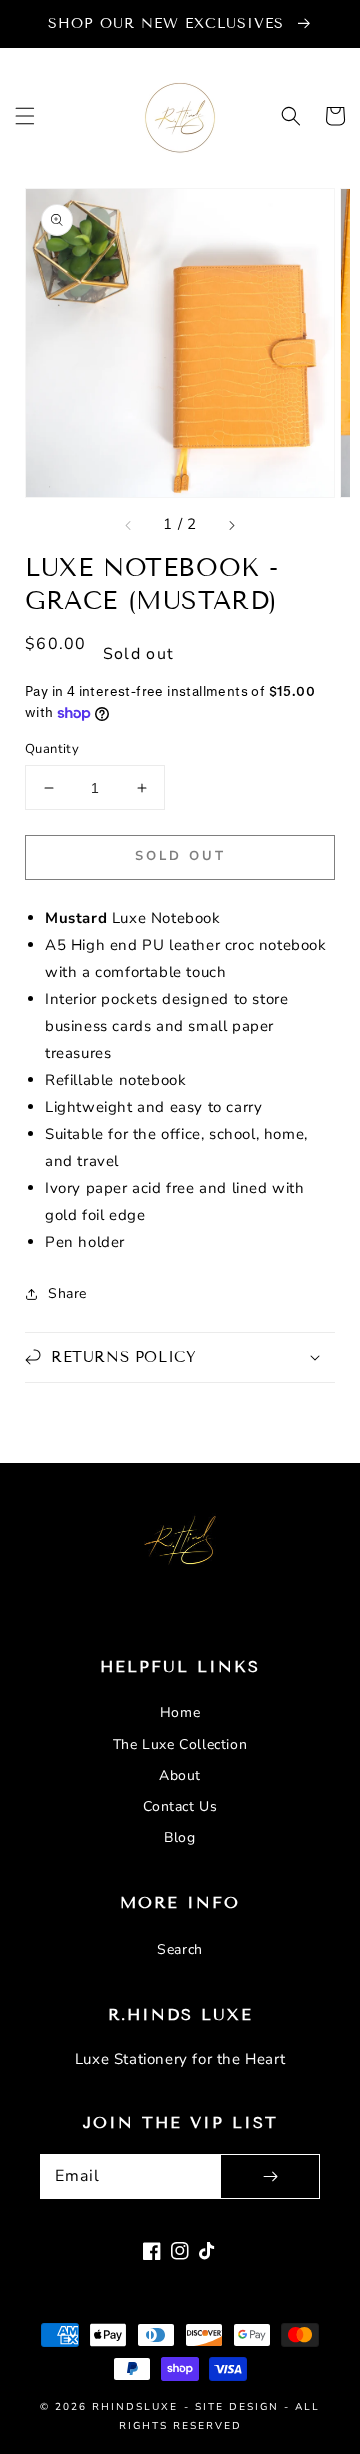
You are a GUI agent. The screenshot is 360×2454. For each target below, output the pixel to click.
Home (180, 1712)
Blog (179, 1837)
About (180, 1775)
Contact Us (180, 1806)
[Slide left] (129, 525)
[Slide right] (231, 525)
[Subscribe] (270, 2176)
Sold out (180, 856)
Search (180, 1949)
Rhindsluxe (135, 2407)
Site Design (237, 2407)
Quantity (52, 749)
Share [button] (67, 1293)
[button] (25, 116)
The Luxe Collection (180, 1744)
